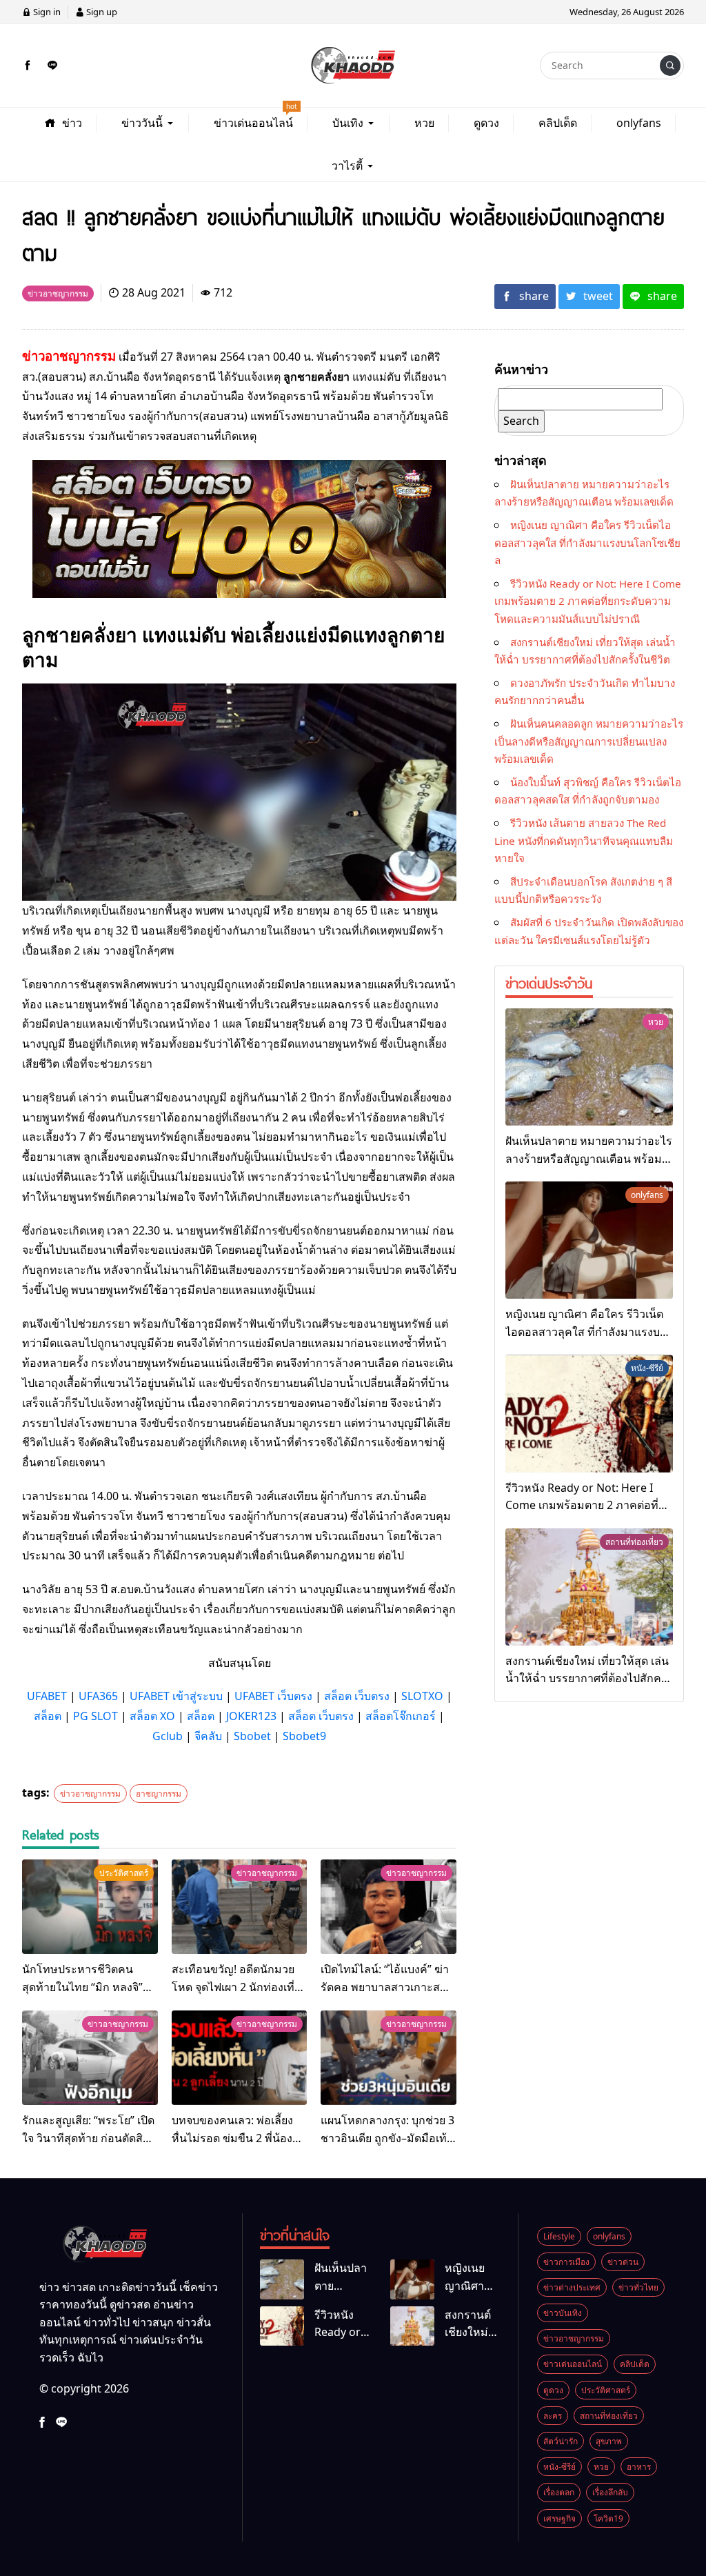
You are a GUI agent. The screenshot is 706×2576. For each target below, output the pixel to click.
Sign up (101, 12)
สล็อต (48, 1716)
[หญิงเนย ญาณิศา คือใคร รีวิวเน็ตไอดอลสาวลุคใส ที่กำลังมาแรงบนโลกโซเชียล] (589, 1240)
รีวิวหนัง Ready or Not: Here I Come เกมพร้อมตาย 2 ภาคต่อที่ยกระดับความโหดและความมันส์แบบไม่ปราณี (588, 601)
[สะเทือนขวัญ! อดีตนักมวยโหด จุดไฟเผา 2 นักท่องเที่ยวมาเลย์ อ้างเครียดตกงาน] (240, 1907)
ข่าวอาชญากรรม (90, 1794)
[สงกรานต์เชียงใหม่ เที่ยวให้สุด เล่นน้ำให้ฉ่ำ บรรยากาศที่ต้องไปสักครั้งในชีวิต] (589, 1587)
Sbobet (252, 1736)
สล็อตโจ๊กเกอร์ (401, 1716)
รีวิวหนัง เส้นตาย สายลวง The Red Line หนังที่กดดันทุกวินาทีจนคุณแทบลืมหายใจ (584, 840)
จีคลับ (208, 1736)
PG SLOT (95, 1716)
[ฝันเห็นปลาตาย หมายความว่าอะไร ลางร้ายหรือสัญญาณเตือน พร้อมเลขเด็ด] (589, 1067)
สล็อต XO (152, 1716)
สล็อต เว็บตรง (357, 1696)
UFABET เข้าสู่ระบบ (176, 1696)
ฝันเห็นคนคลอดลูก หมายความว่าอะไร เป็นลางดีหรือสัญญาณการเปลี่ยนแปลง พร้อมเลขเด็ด (589, 741)
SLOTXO (422, 1696)
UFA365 (98, 1696)
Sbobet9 (304, 1736)
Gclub (168, 1736)
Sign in (46, 12)
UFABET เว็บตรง (273, 1696)
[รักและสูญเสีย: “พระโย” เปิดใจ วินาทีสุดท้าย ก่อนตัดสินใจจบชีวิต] (90, 2058)
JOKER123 (251, 1716)
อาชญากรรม (159, 1794)
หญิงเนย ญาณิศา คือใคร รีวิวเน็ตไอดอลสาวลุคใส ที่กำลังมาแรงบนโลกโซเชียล (587, 542)
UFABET (47, 1696)
